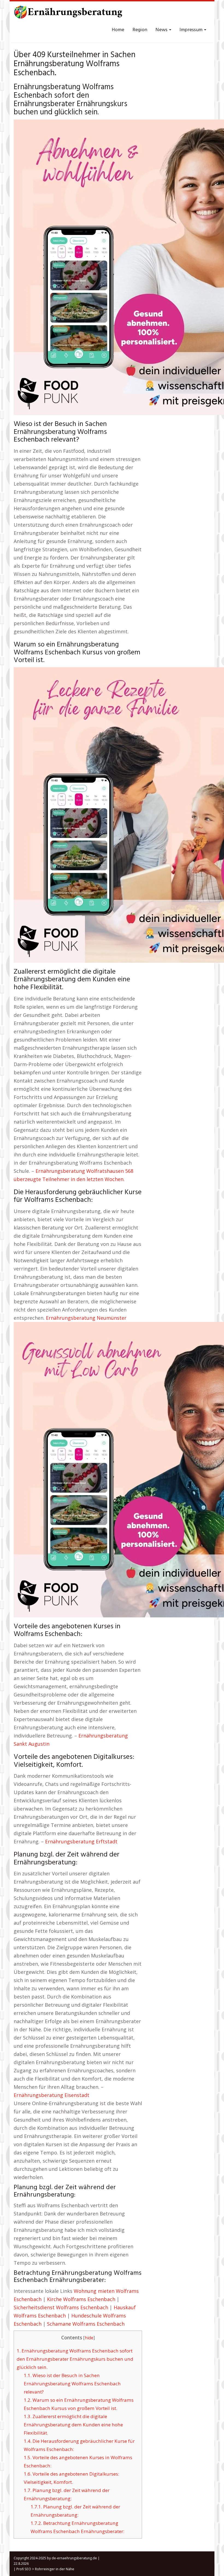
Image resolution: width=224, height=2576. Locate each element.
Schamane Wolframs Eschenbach (86, 2324)
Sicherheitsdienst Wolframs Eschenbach (61, 2307)
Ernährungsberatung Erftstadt (81, 1841)
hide (89, 2338)
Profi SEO (24, 2569)
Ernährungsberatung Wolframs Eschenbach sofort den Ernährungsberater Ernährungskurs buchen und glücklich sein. (75, 2359)
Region (140, 30)
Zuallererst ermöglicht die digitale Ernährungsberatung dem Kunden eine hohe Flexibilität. (73, 2425)
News (162, 30)
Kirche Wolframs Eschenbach (81, 2299)
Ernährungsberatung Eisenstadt (51, 2095)
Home (118, 30)
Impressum (191, 30)
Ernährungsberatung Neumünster (86, 1318)
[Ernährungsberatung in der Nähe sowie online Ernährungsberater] (68, 14)
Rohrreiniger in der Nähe (55, 2569)
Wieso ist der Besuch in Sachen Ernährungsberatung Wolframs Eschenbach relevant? (72, 2384)
